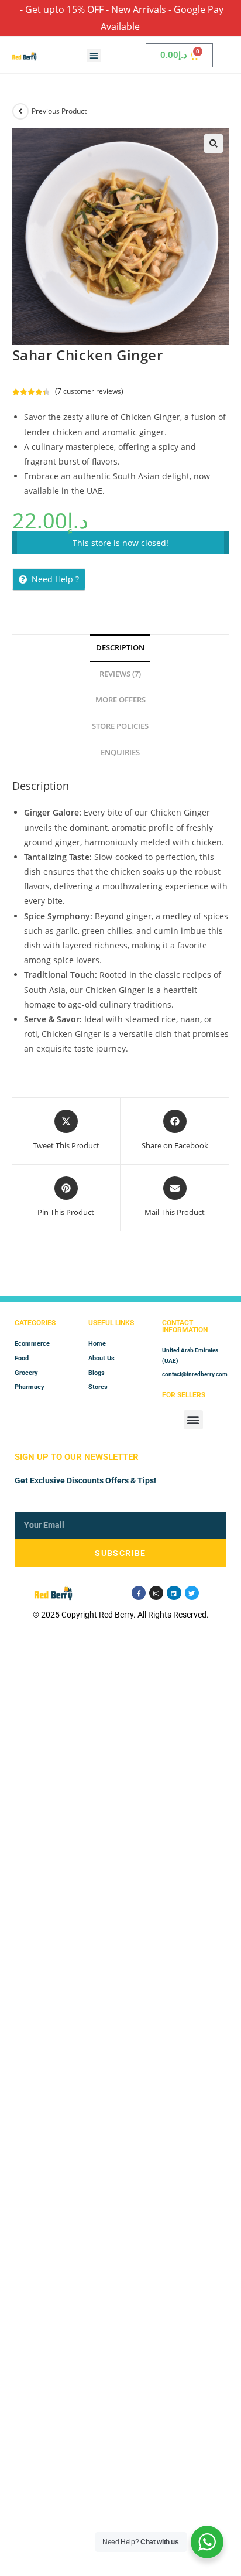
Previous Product (59, 111)
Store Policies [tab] (120, 726)
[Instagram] (156, 1593)
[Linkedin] (174, 1593)
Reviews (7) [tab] (120, 674)
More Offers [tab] (120, 700)
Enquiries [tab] (120, 753)
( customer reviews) (89, 391)
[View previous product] (20, 111)
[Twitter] (192, 1593)
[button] (94, 55)
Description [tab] (120, 648)
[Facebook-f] (139, 1593)
